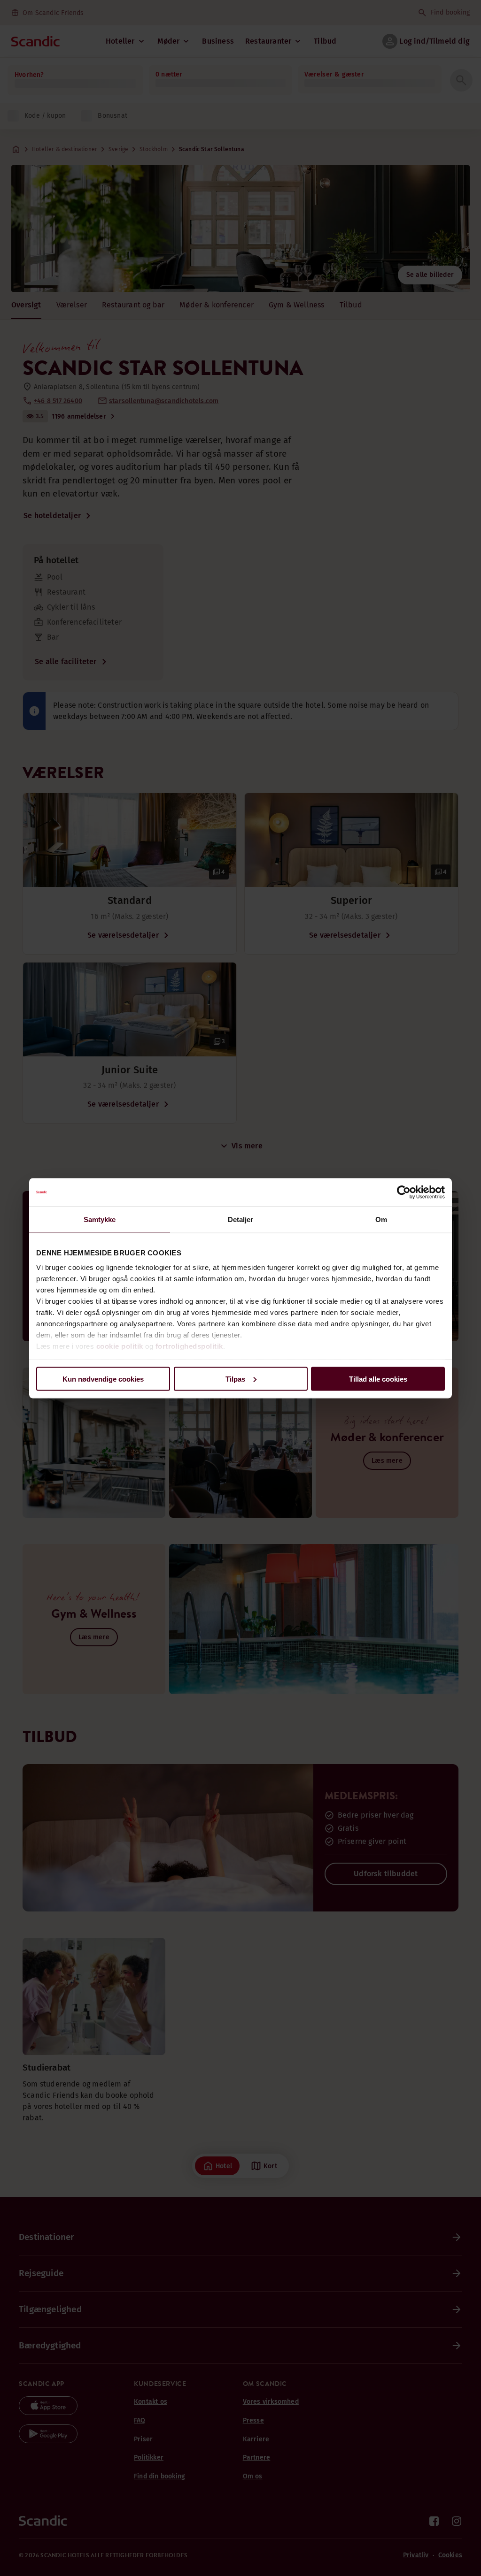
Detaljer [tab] (241, 1219)
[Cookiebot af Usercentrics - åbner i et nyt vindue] (404, 1192)
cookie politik (120, 1346)
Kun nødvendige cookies (103, 1379)
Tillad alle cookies (378, 1379)
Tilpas (235, 1379)
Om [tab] (381, 1219)
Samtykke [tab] (100, 1219)
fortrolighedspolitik (189, 1346)
